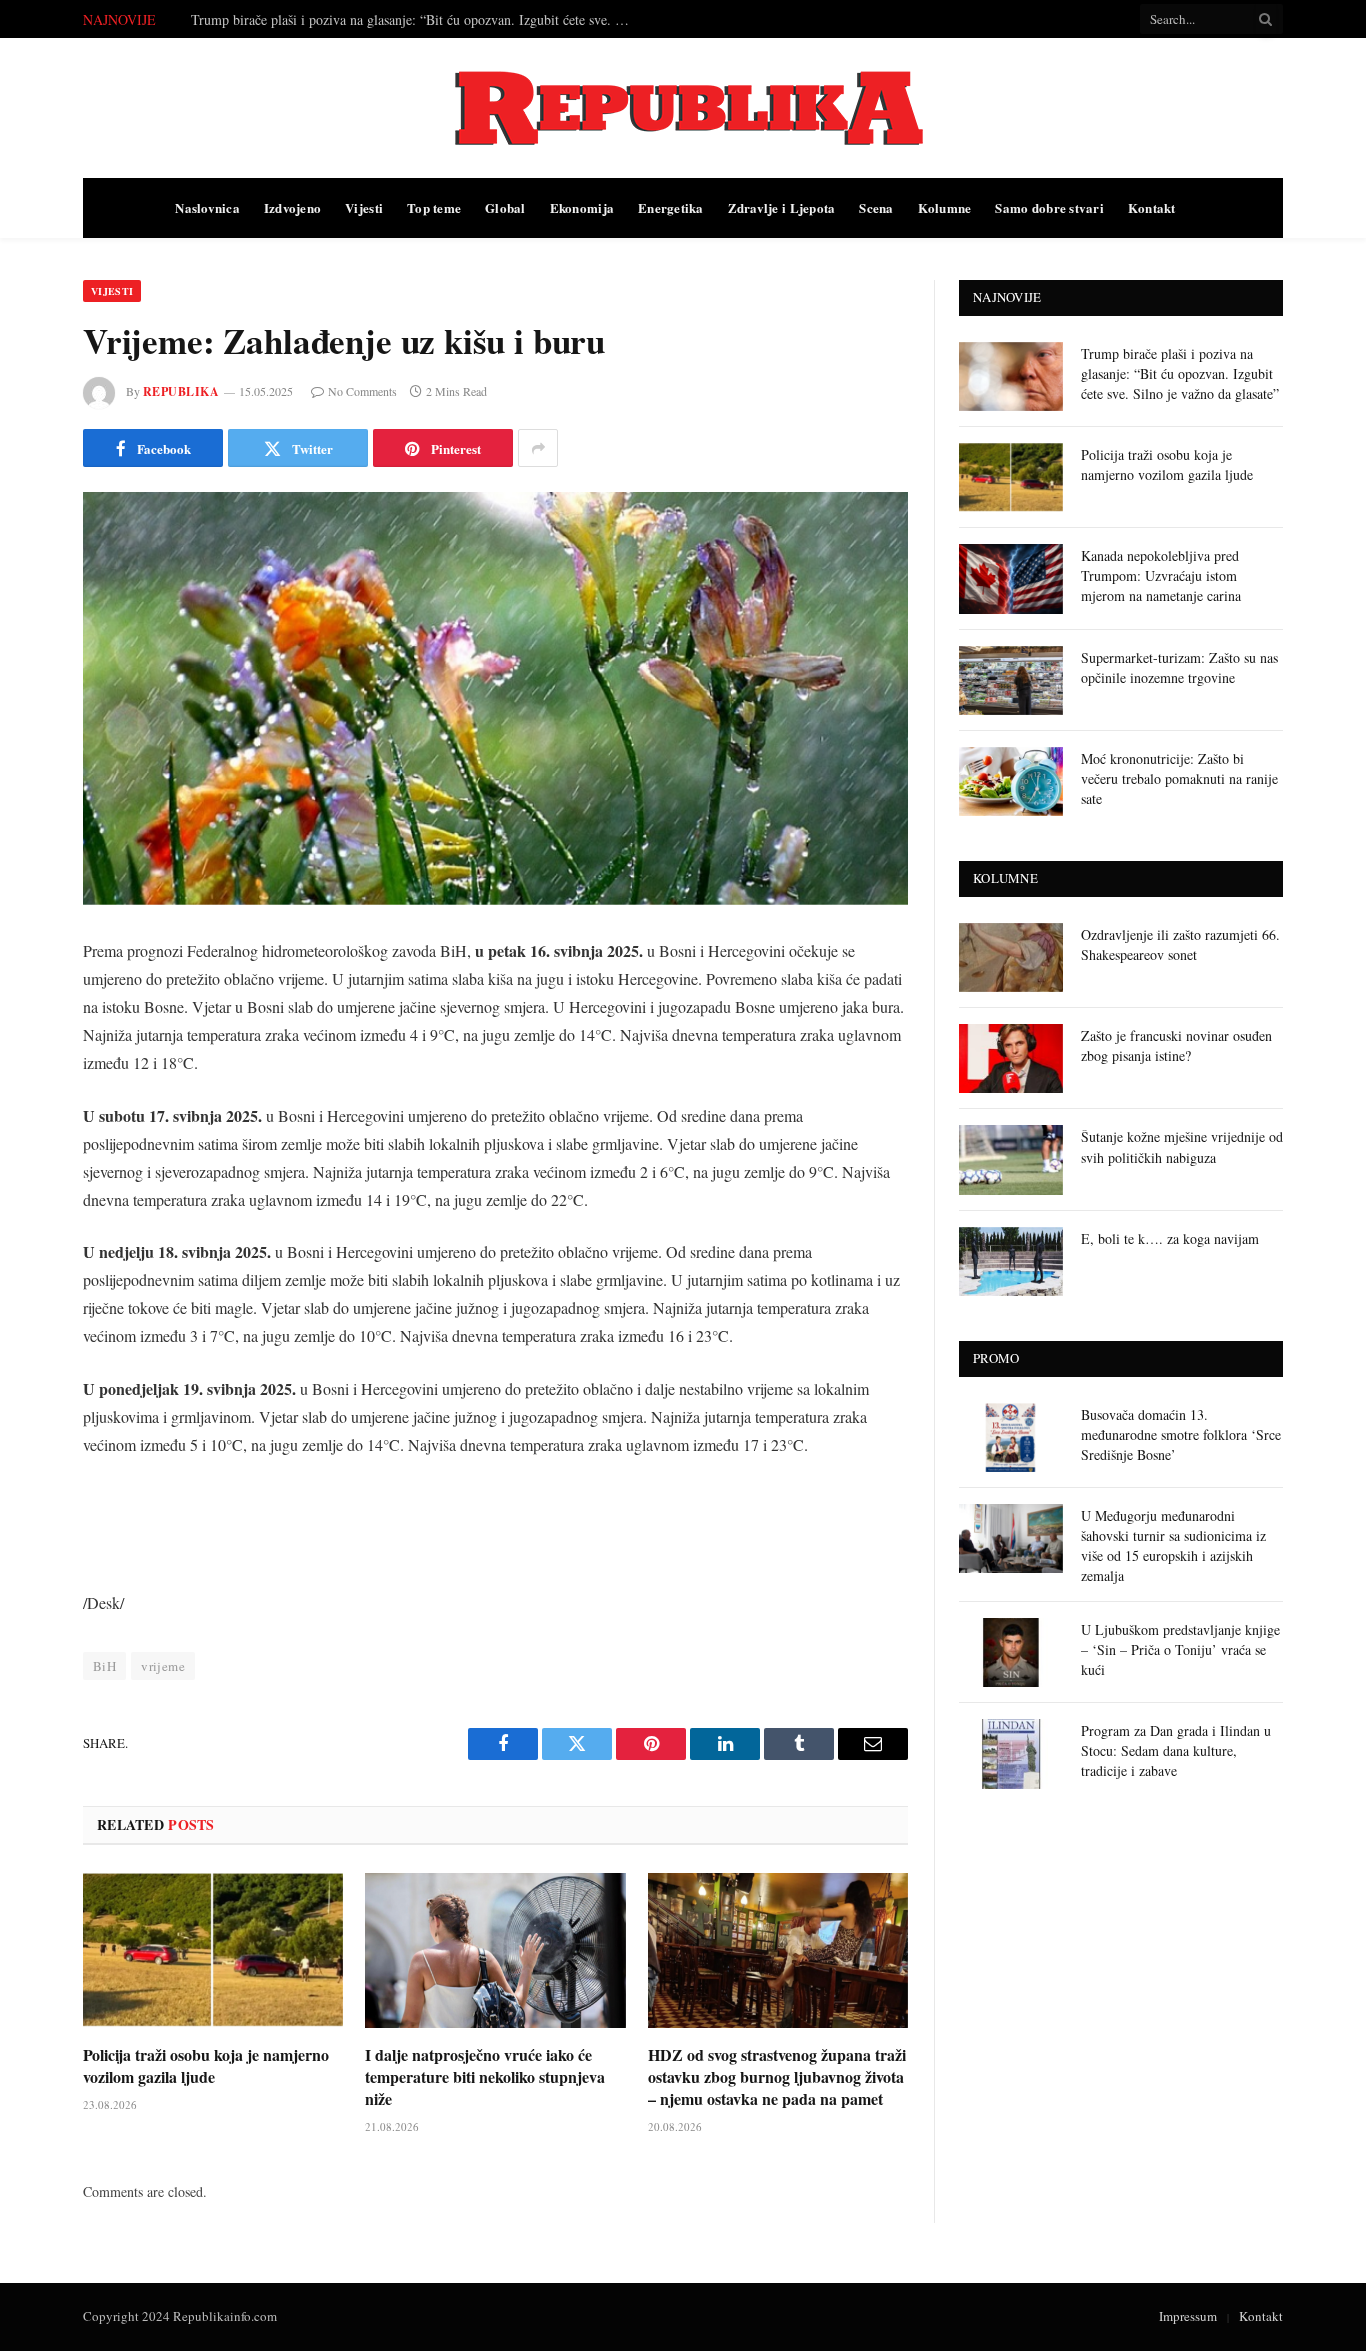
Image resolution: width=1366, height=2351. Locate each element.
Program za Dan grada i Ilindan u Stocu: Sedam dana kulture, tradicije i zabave (1176, 1750)
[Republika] (683, 108)
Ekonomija (582, 207)
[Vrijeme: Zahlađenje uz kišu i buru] (495, 698)
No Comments (362, 391)
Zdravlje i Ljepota (782, 207)
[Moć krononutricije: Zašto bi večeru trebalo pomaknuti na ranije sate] (1011, 781)
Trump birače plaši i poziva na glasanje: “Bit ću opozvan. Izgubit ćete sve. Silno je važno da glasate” (1180, 373)
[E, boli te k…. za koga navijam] (1011, 1261)
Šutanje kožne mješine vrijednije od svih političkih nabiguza (1182, 1146)
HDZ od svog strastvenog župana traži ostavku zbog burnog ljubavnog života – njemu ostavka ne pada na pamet (777, 2076)
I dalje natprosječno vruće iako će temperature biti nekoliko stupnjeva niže (485, 2076)
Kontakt (1152, 207)
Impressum (1188, 2316)
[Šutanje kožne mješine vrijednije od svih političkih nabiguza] (1011, 1159)
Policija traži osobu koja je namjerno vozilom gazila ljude (354, 20)
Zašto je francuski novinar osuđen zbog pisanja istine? (1176, 1045)
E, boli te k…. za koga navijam (1170, 1238)
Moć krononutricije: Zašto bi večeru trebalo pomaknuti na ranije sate (1179, 778)
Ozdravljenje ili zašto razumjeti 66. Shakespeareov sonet (1180, 944)
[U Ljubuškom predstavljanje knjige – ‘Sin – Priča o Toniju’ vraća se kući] (1011, 1652)
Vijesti (364, 207)
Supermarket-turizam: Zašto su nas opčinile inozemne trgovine (1179, 667)
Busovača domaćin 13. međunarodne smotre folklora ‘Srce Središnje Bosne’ (1181, 1434)
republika (181, 391)
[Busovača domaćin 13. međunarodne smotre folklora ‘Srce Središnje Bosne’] (1011, 1437)
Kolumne (945, 207)
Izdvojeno (292, 207)
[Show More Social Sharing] (538, 448)
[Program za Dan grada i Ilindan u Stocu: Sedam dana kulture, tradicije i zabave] (1011, 1753)
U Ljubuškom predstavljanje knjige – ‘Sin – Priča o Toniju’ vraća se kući (1180, 1649)
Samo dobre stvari (1049, 207)
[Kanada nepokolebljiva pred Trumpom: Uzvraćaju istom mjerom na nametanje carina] (1011, 578)
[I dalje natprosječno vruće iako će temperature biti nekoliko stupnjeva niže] (495, 1950)
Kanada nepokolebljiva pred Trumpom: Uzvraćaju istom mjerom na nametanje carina (1161, 575)
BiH (104, 1666)
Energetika (671, 207)
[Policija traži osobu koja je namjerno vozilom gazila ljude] (213, 1950)
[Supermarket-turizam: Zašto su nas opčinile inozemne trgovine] (1011, 680)
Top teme (434, 207)
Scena (876, 207)
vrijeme (163, 1666)
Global (505, 207)
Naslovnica (207, 207)
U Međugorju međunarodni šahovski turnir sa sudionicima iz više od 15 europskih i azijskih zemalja (1173, 1545)
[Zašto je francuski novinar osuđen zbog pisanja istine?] (1011, 1058)
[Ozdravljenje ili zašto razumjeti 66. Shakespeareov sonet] (1011, 957)
